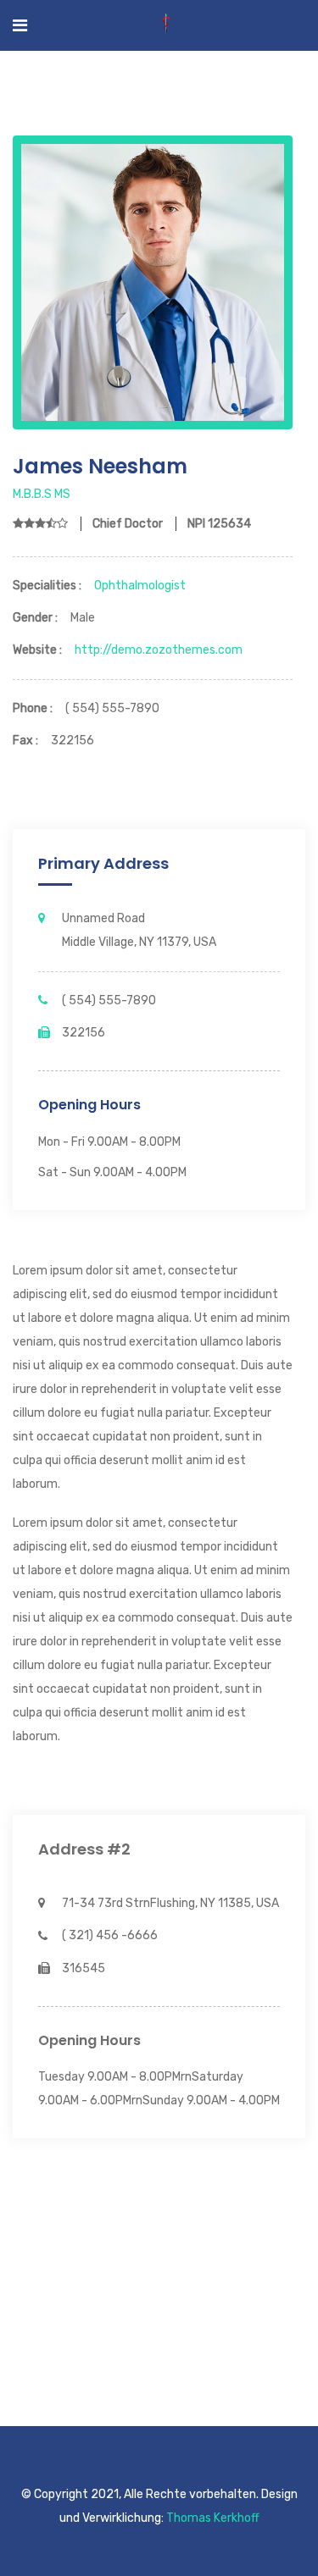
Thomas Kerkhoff (213, 2518)
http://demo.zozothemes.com (159, 650)
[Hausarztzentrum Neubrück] (167, 25)
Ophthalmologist (140, 586)
